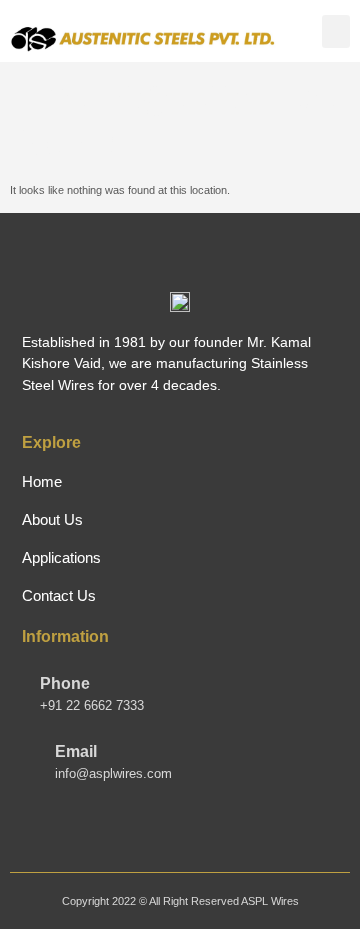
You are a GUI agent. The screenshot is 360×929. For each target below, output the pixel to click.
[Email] (31, 743)
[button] (336, 31)
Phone (65, 683)
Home (42, 481)
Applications (61, 557)
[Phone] (31, 690)
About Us (52, 519)
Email (76, 751)
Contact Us (59, 595)
